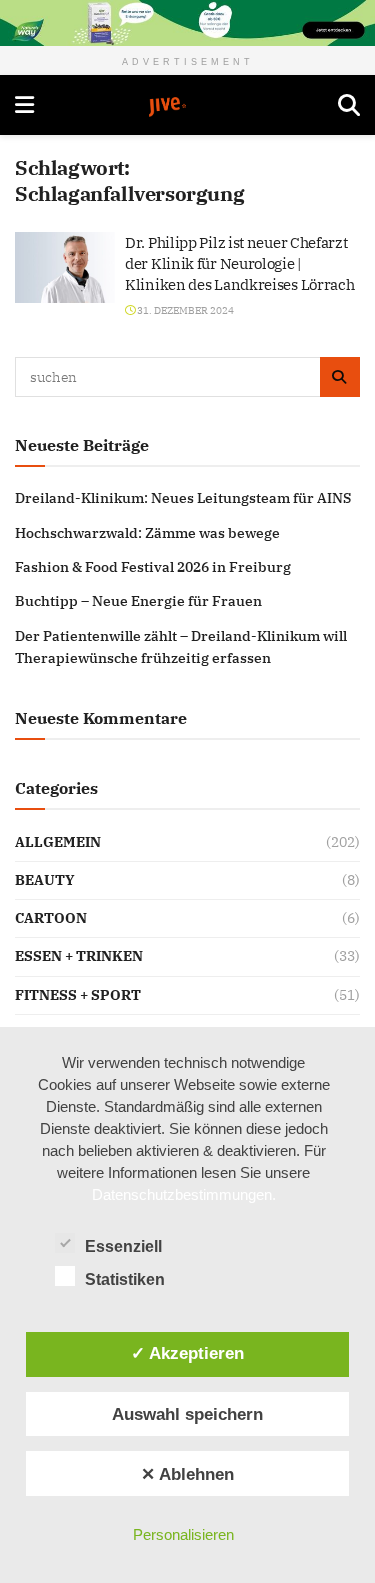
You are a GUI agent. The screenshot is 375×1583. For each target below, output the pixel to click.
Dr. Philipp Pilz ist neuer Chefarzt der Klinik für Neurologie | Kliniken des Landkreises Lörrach (239, 263)
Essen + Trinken (79, 956)
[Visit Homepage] (186, 107)
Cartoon (51, 918)
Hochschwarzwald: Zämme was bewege (147, 533)
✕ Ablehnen (187, 1474)
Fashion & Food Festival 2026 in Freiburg (153, 567)
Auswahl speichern (187, 1414)
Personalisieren (183, 1534)
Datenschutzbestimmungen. (184, 1194)
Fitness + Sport (78, 995)
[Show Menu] (24, 105)
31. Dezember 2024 (184, 310)
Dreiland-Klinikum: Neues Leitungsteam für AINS (183, 498)
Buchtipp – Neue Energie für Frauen (138, 601)
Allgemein (58, 842)
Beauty (45, 880)
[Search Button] (349, 105)
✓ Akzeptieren (187, 1353)
